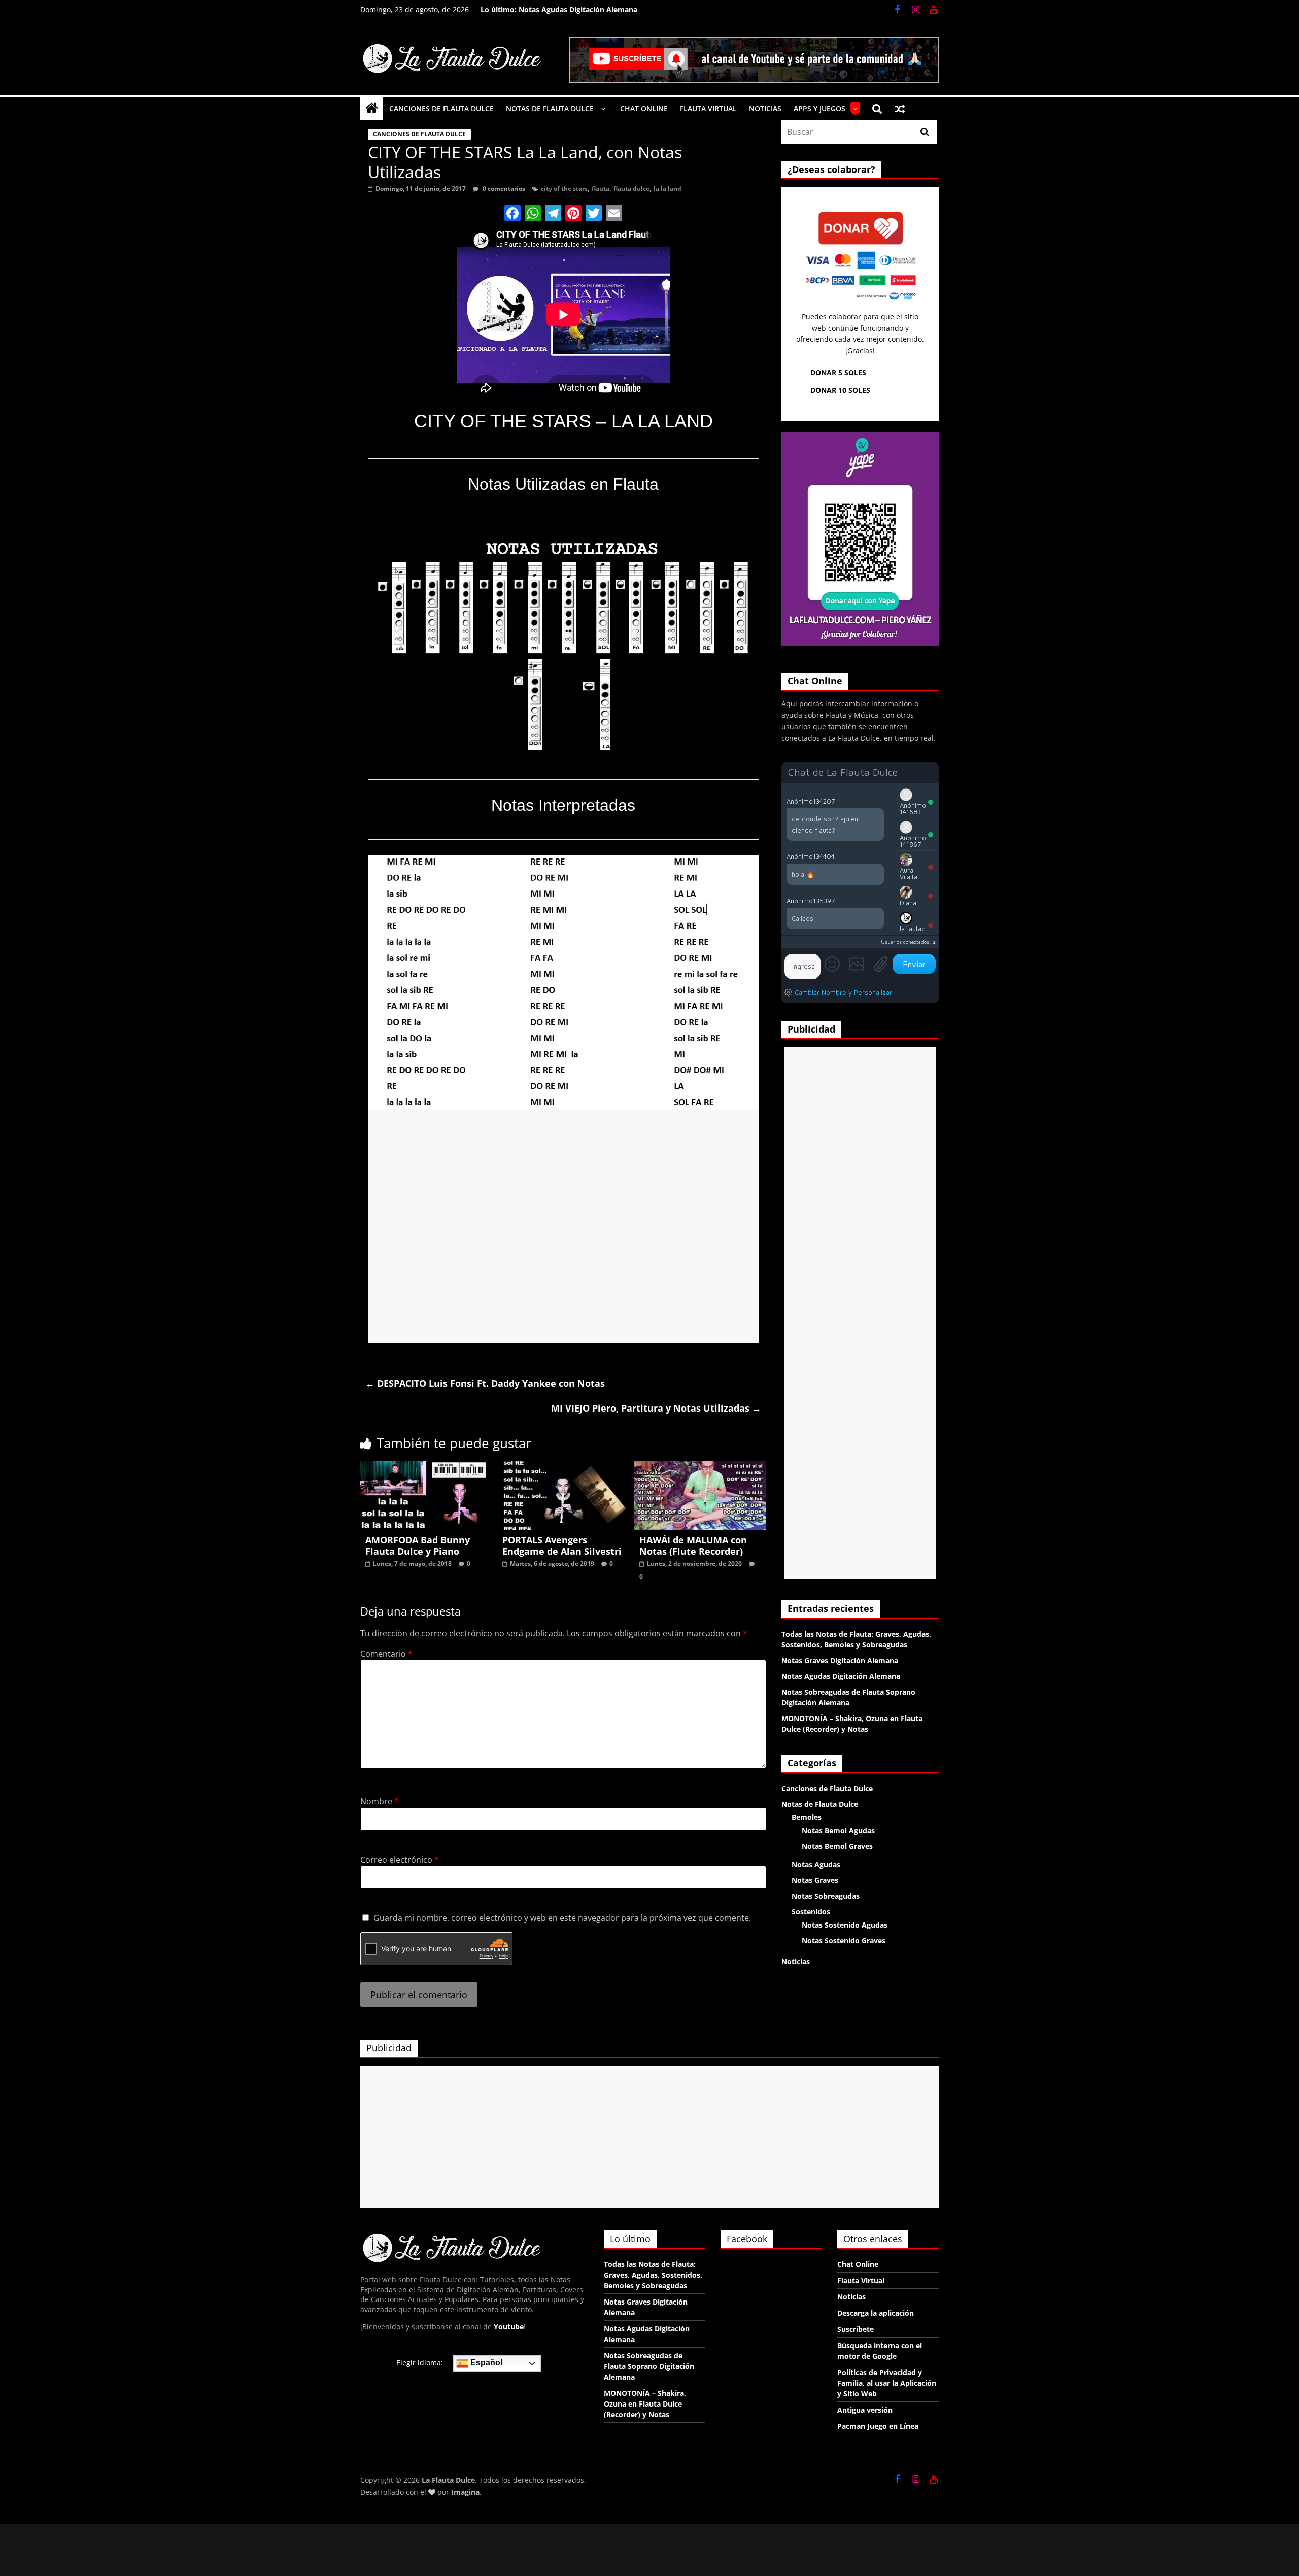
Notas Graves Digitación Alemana (840, 1660)
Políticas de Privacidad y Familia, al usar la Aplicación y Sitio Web (887, 2383)
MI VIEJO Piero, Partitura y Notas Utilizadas (656, 1408)
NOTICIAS (765, 108)
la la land (668, 188)
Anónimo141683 (913, 809)
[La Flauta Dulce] (372, 108)
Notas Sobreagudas (826, 1896)
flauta (601, 188)
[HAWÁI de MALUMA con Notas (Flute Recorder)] (700, 1467)
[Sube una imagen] (857, 964)
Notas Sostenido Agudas (845, 1925)
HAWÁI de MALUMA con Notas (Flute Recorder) (693, 1545)
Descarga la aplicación (876, 2313)
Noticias (796, 1961)
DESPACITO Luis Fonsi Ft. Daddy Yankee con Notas (485, 1383)
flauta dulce (631, 188)
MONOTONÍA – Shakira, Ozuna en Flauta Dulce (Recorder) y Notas (645, 2404)
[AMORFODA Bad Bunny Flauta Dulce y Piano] (426, 1467)
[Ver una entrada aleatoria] (900, 109)
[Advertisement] (563, 1226)
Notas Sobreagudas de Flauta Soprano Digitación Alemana (649, 2366)
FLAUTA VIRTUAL (708, 108)
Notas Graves (815, 1880)
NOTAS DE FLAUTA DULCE (550, 108)
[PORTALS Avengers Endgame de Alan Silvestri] (563, 1467)
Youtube (509, 2327)
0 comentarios (503, 188)
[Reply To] (879, 801)
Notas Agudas (816, 1864)
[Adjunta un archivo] (881, 964)
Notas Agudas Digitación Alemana (578, 9)
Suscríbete (856, 2329)
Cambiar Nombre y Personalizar (843, 992)
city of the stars (564, 188)
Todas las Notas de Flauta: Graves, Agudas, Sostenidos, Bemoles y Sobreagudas (653, 2275)
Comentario (386, 1654)
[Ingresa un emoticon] (832, 964)
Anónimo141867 (913, 841)
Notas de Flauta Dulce (820, 1804)
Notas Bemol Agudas (838, 1830)
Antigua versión (865, 2410)
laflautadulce (913, 932)
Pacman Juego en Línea (878, 2426)
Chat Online (858, 2264)
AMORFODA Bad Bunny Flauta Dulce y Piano (418, 1545)
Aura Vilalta (909, 873)
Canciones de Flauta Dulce (419, 134)
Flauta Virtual (861, 2280)
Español (485, 2363)
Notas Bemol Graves (837, 1846)
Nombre (380, 1801)
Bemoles (807, 1817)
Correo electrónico (400, 1860)
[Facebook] (512, 214)
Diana (908, 903)
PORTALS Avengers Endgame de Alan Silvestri (562, 1545)
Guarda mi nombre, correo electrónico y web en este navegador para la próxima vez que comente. (562, 1918)
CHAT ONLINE (644, 108)
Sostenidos (811, 1912)
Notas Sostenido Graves (844, 1940)
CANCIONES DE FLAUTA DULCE (441, 108)
